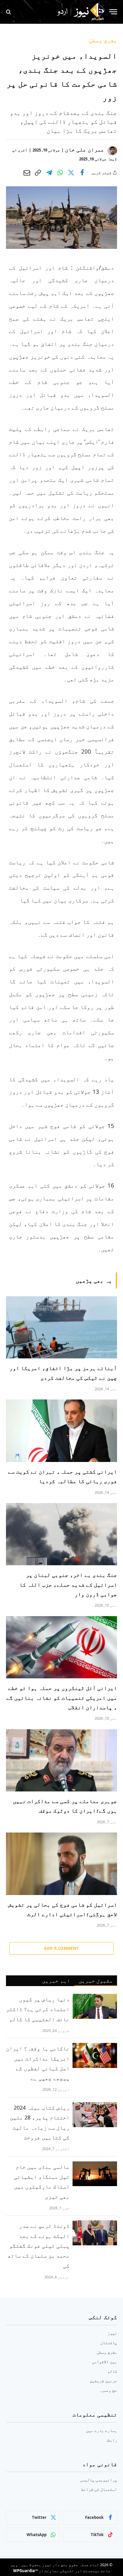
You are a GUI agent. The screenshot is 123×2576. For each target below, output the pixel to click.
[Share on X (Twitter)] (71, 173)
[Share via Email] (27, 173)
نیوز (112, 2333)
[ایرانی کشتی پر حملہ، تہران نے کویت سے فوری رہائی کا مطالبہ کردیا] (61, 1431)
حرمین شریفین (103, 2381)
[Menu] (113, 12)
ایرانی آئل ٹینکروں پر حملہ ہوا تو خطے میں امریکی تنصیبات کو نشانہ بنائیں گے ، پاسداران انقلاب (62, 1698)
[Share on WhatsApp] (60, 173)
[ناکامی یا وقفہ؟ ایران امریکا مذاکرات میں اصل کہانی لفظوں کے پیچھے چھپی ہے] (95, 2055)
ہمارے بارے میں (102, 2430)
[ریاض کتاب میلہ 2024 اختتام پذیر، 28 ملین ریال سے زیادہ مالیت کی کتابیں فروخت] (95, 2115)
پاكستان (109, 2343)
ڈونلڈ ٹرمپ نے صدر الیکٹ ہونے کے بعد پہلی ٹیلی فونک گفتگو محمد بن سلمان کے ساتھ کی (39, 2245)
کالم (112, 2371)
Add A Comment (61, 1948)
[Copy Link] (38, 173)
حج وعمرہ (108, 2390)
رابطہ (111, 2440)
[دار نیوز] (81, 12)
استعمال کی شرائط (99, 2489)
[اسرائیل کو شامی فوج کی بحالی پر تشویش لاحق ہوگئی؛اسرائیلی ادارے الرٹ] (61, 1864)
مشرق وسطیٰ (103, 40)
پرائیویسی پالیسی (99, 2480)
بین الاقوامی (104, 2362)
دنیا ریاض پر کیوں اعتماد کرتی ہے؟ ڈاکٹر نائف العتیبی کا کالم (38, 2009)
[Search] (9, 12)
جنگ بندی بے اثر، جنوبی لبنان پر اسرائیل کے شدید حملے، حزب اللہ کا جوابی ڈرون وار (68, 1584)
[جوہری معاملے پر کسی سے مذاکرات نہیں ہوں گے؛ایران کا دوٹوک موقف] (61, 1760)
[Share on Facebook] (82, 173)
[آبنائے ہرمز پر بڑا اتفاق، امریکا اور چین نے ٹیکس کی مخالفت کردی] (61, 1327)
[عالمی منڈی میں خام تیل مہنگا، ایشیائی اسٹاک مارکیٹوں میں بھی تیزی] (95, 2174)
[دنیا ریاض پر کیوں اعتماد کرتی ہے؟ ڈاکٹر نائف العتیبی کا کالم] (95, 2006)
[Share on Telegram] (49, 173)
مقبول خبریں (96, 1980)
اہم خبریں (56, 1980)
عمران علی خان (85, 149)
